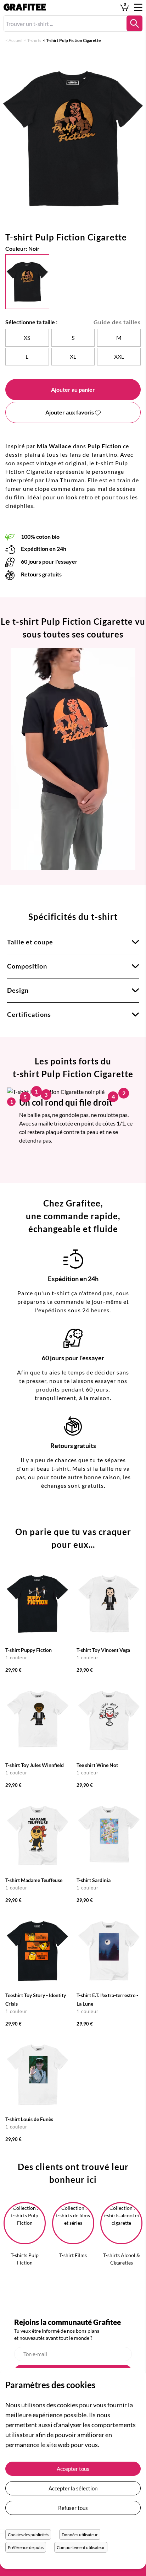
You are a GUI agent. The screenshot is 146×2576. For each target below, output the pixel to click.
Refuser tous (73, 2508)
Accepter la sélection (73, 2488)
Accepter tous (73, 2469)
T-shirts (34, 40)
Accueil (15, 40)
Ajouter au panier (73, 389)
